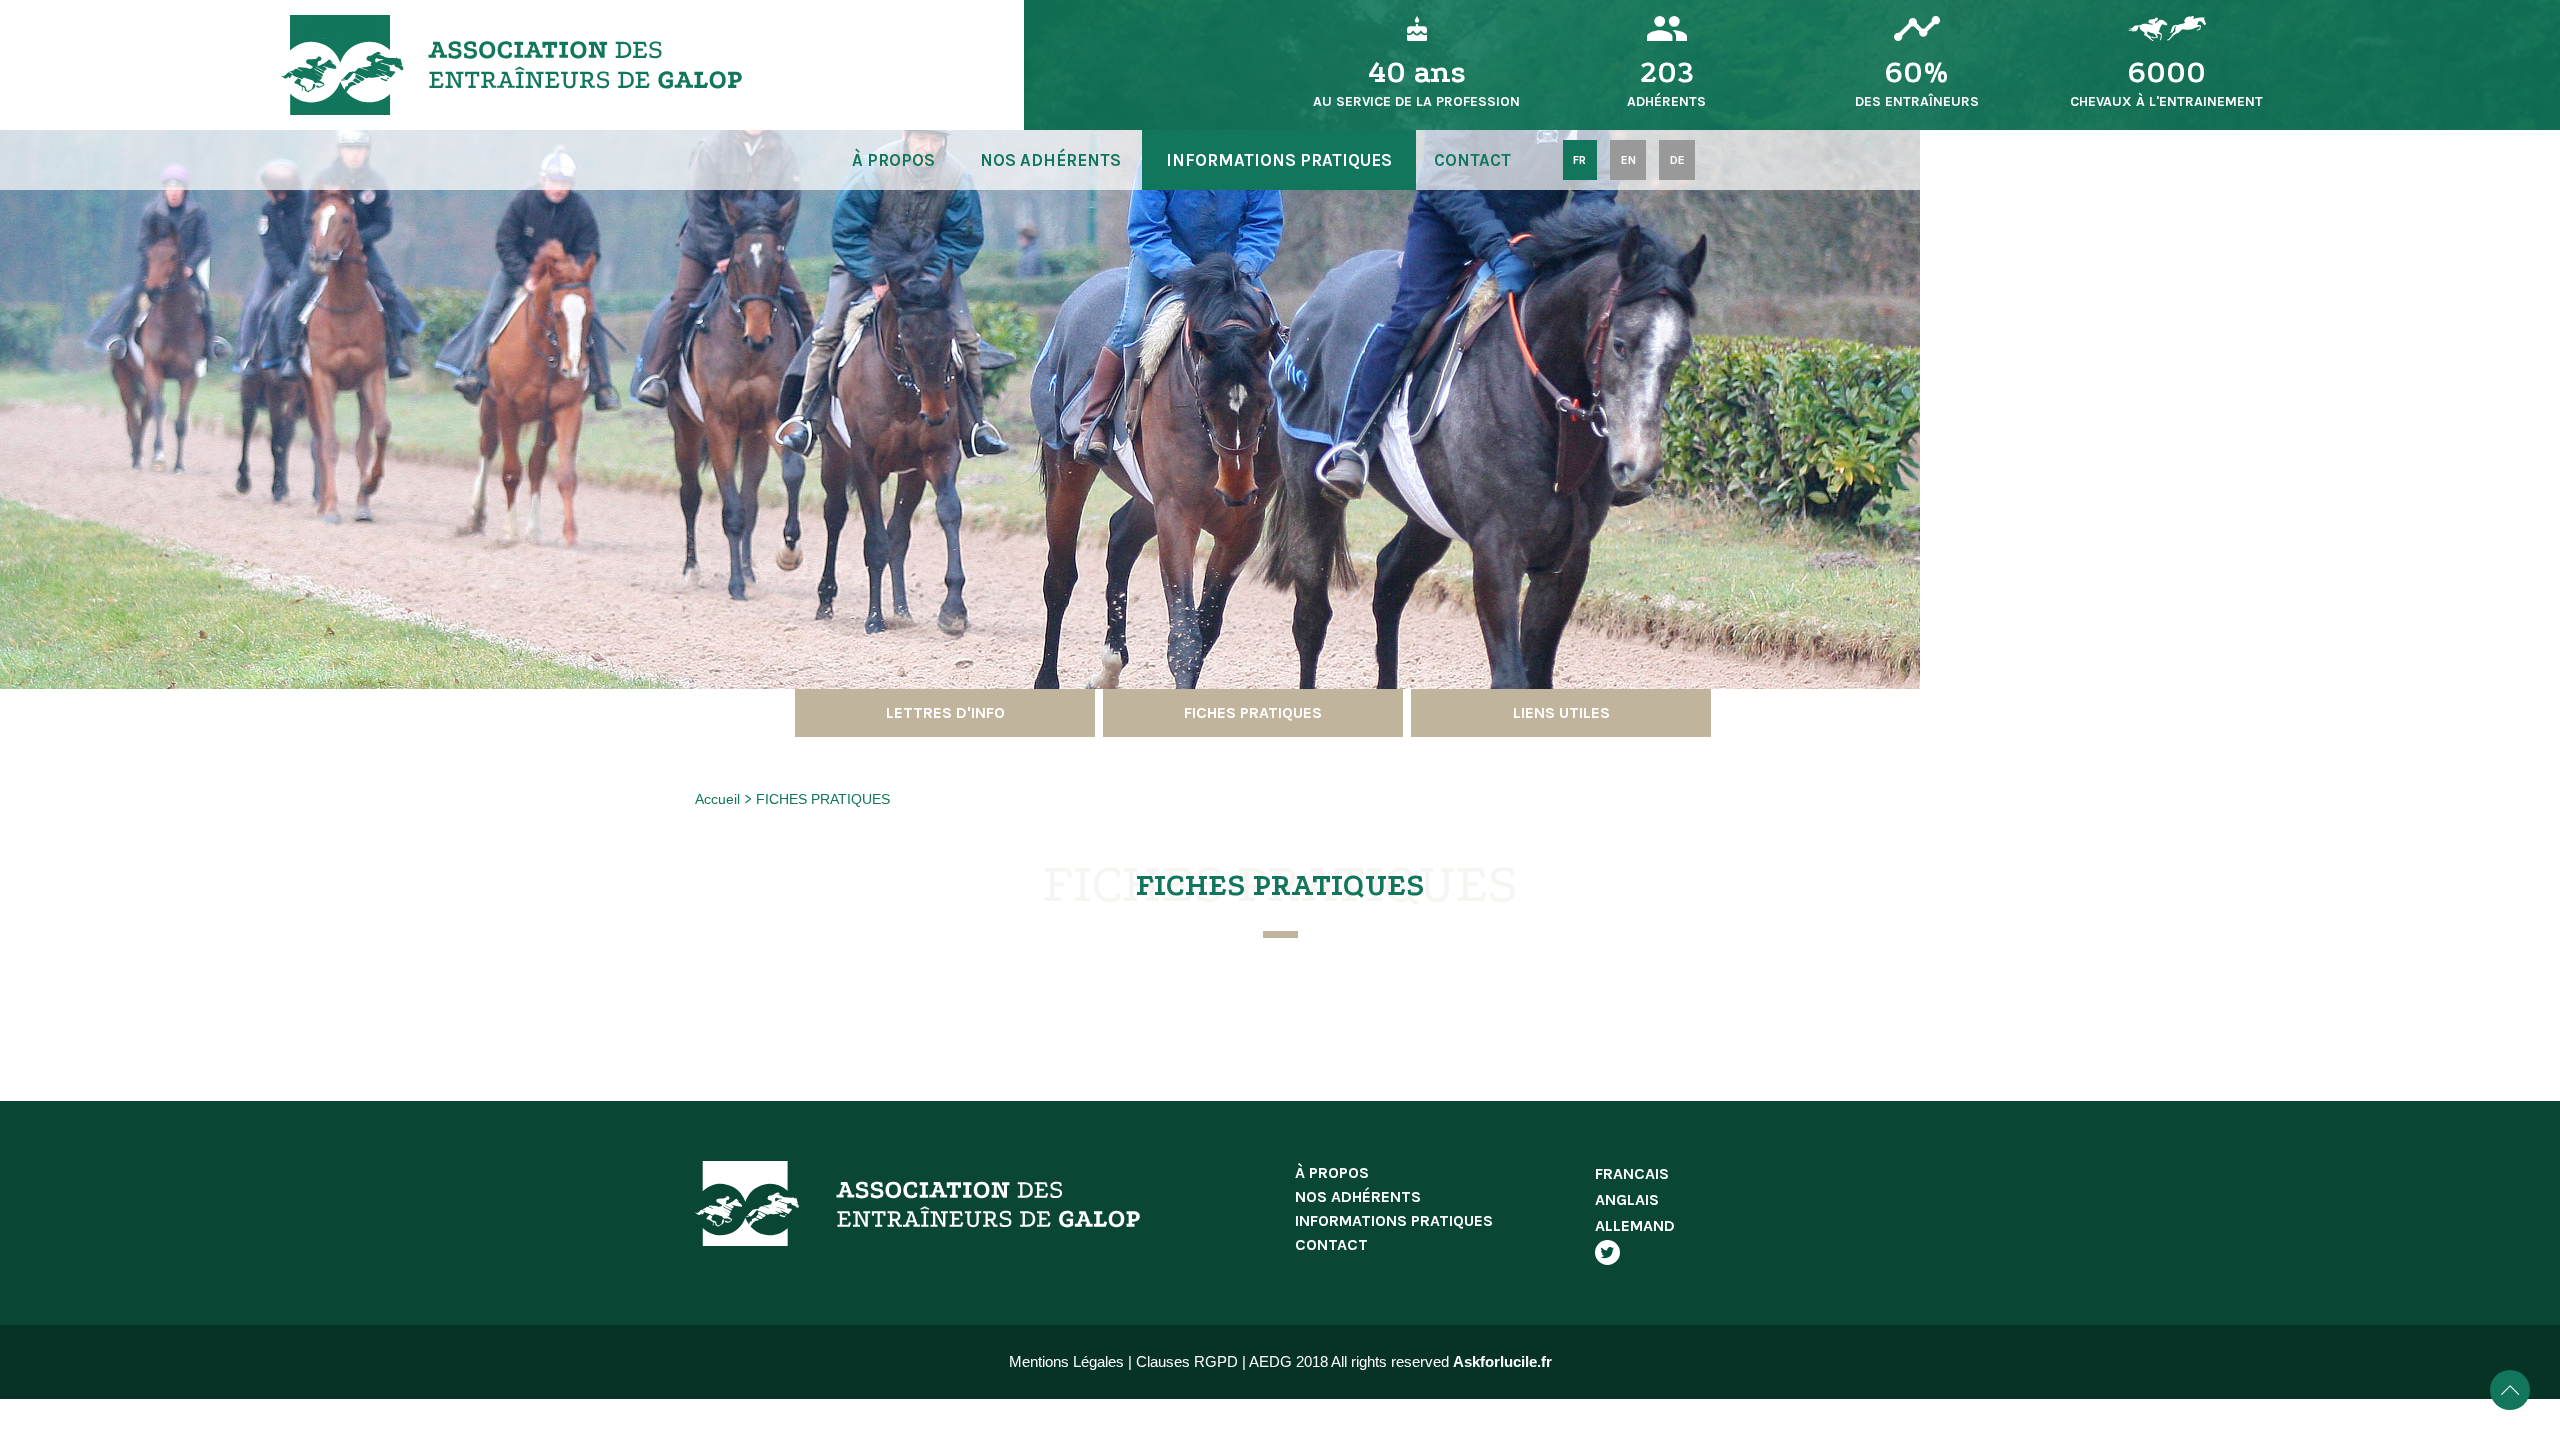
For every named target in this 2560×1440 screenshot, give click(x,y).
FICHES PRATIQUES (823, 799)
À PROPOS (893, 160)
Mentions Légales (1066, 1361)
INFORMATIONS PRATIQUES (1279, 160)
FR (1579, 160)
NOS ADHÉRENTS (1050, 160)
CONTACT (1472, 160)
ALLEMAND (1635, 1225)
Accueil (717, 799)
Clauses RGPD (1187, 1361)
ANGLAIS (1627, 1199)
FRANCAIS (1632, 1173)
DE (1677, 160)
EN (1628, 160)
